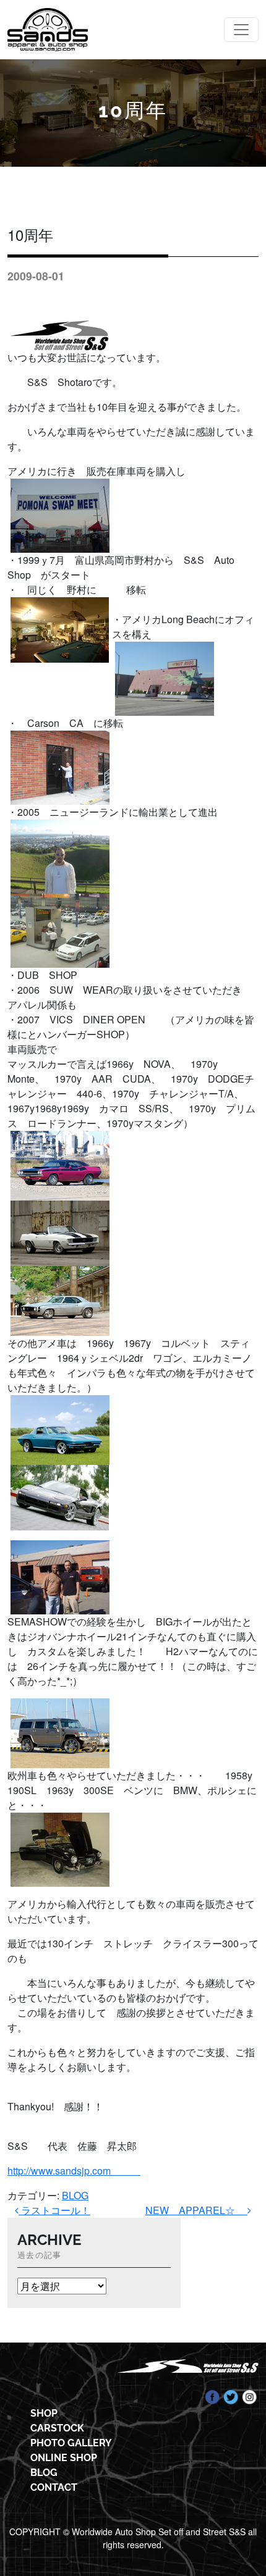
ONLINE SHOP (64, 2458)
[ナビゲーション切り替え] (241, 30)
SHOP (44, 2413)
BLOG (75, 2195)
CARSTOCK (57, 2428)
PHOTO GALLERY (71, 2443)
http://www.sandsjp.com (74, 2171)
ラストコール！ (54, 2210)
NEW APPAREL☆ (196, 2210)
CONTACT (54, 2487)
